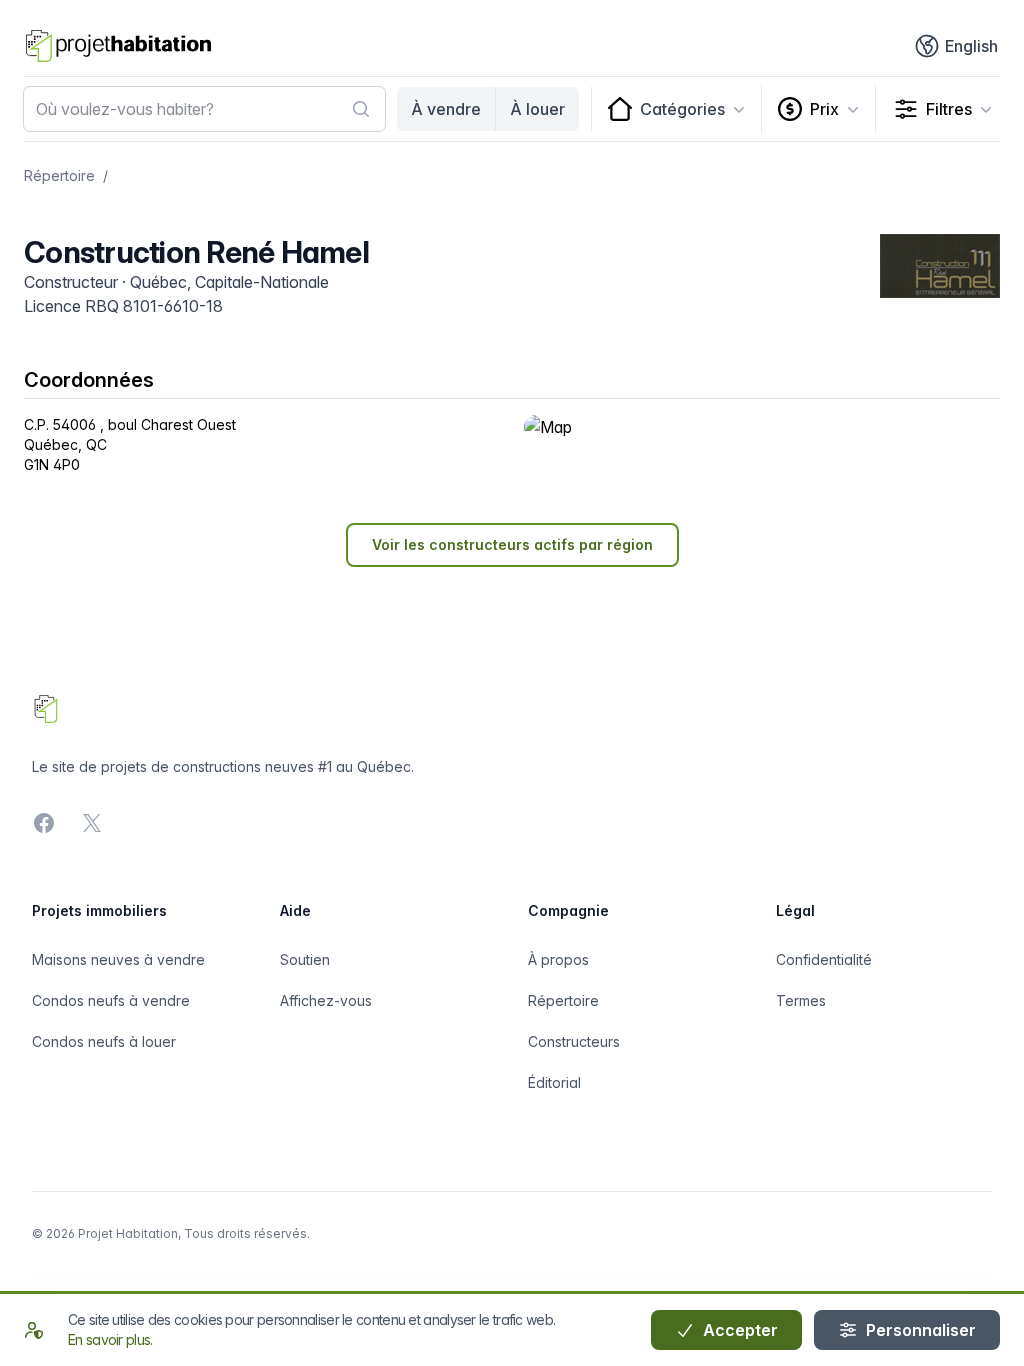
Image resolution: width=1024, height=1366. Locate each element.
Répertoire (59, 175)
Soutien (305, 959)
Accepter (738, 1330)
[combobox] (204, 109)
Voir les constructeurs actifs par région (512, 544)
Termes (801, 1000)
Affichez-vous (326, 1000)
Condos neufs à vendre (111, 1000)
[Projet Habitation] (118, 46)
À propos (558, 959)
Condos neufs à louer (104, 1041)
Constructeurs (574, 1041)
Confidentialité (824, 959)
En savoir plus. (110, 1339)
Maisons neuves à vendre (118, 959)
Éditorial (554, 1082)
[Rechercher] (361, 109)
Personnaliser (919, 1330)
